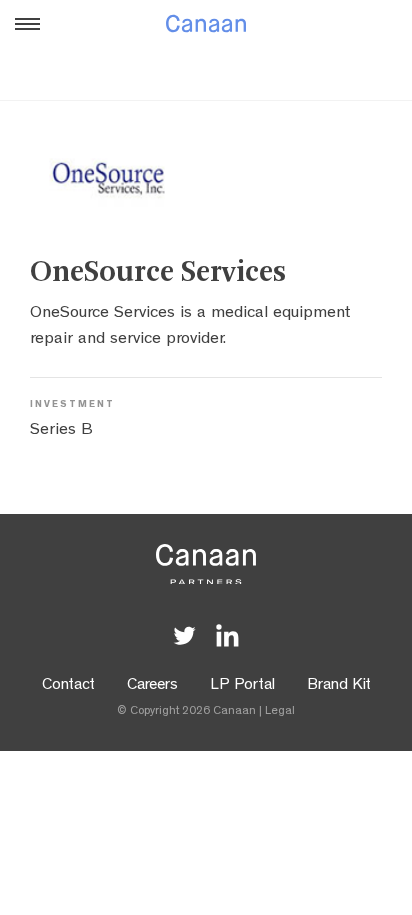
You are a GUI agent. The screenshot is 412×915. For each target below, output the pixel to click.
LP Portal (242, 686)
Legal (280, 712)
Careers (152, 686)
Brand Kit (339, 686)
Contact (68, 686)
